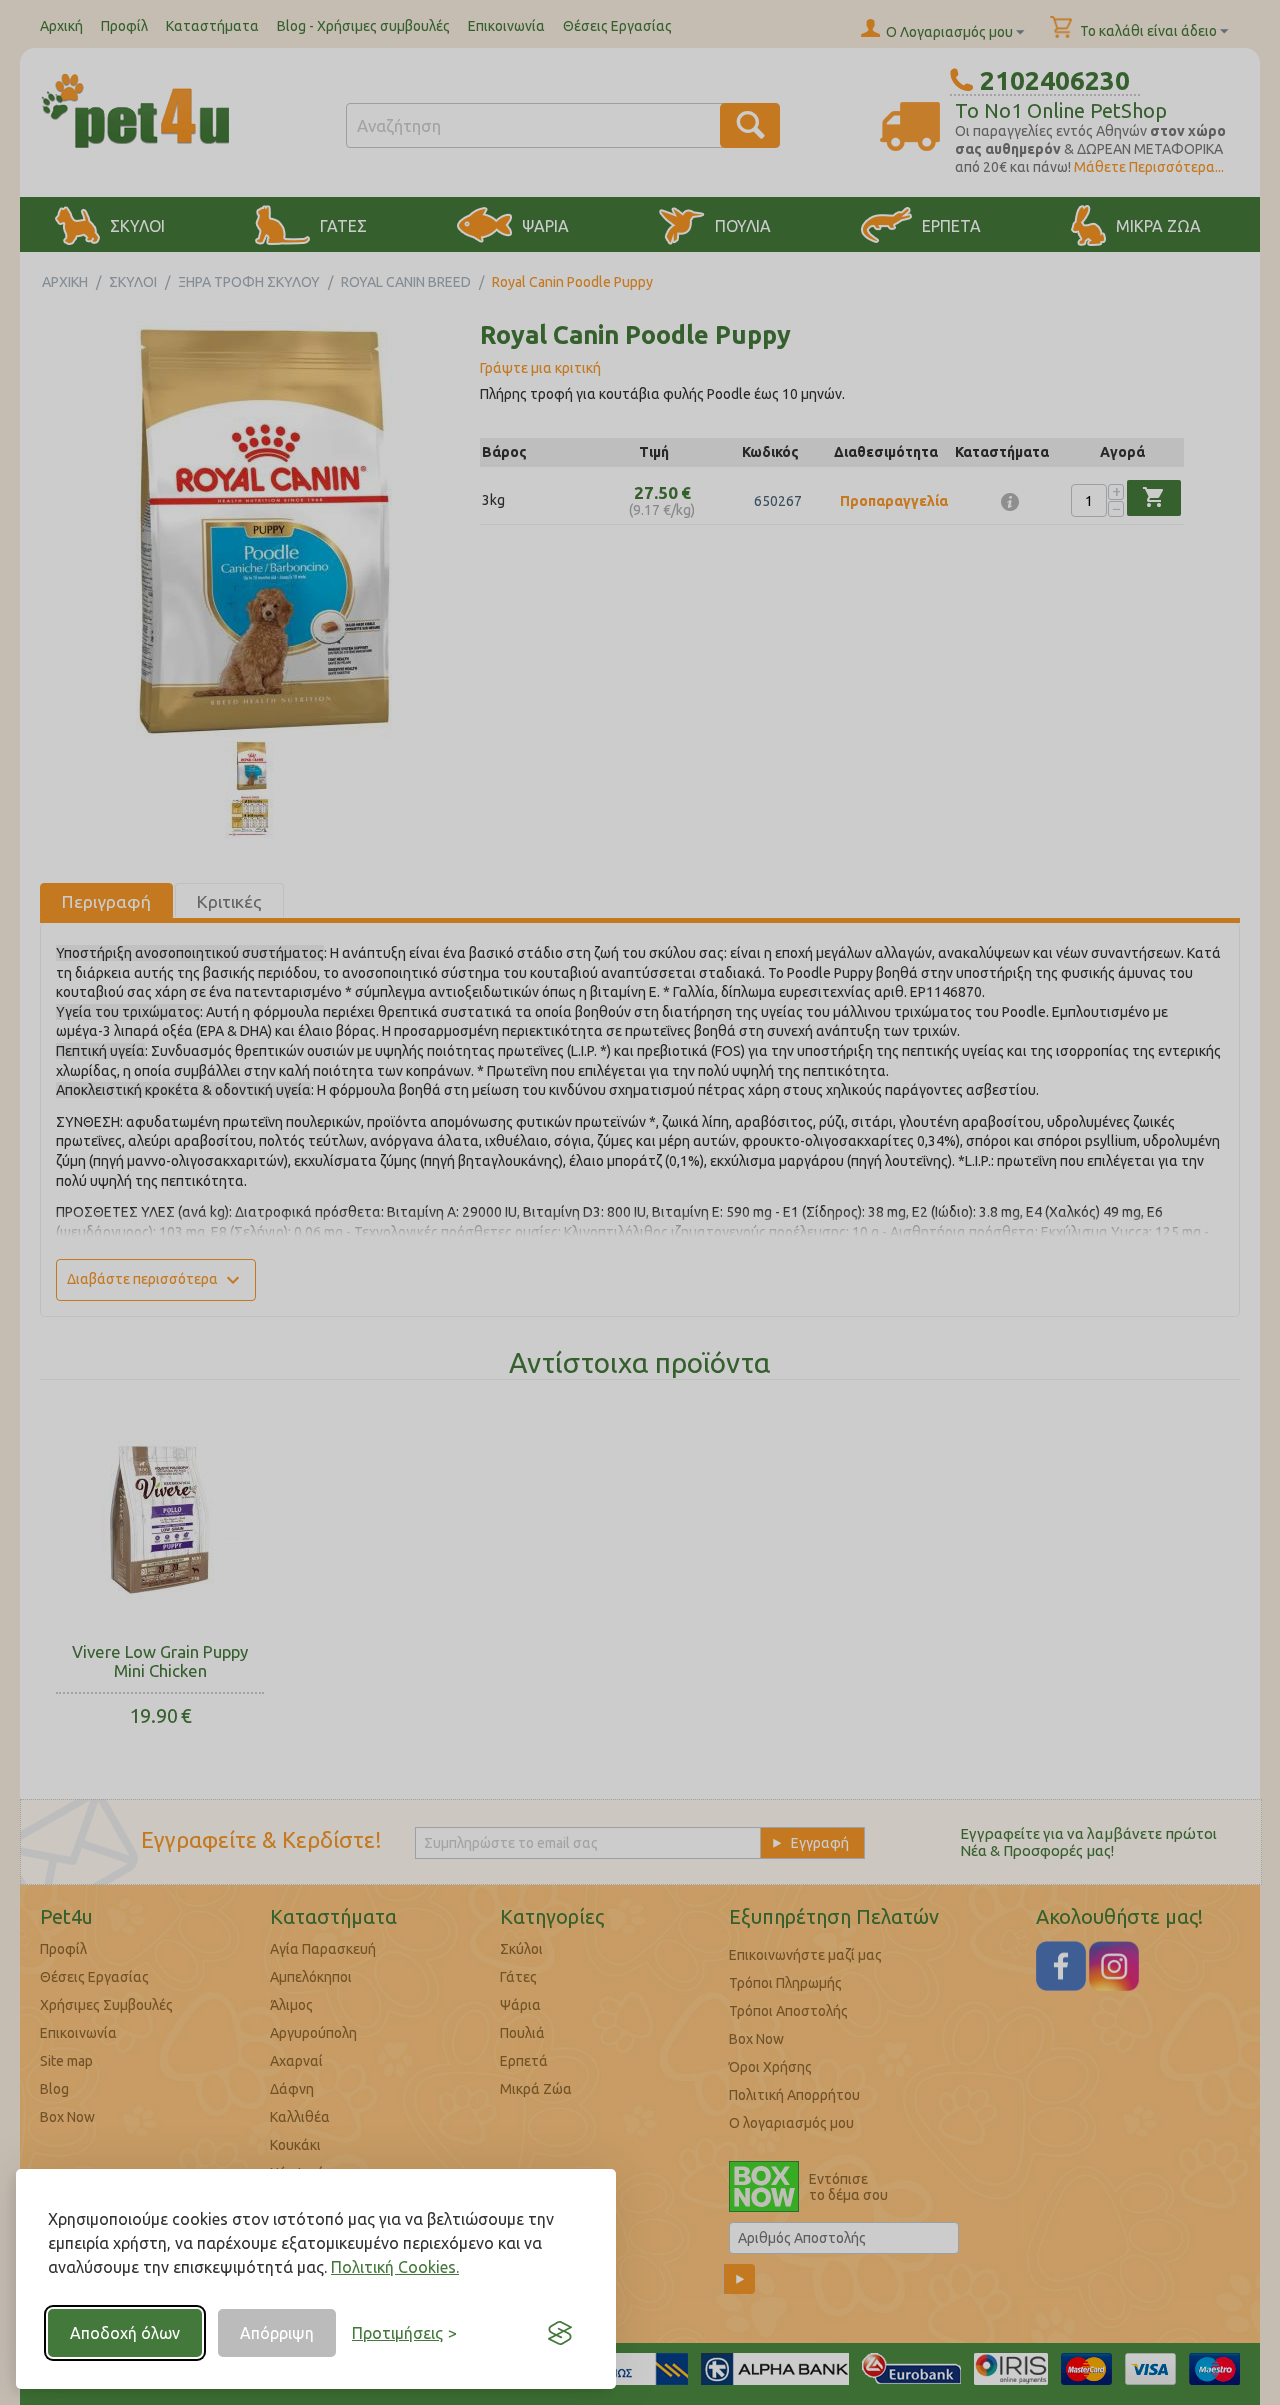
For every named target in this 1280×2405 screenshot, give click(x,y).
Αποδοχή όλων (125, 2333)
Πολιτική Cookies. (395, 2267)
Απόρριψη (277, 2333)
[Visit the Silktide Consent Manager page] (560, 2333)
